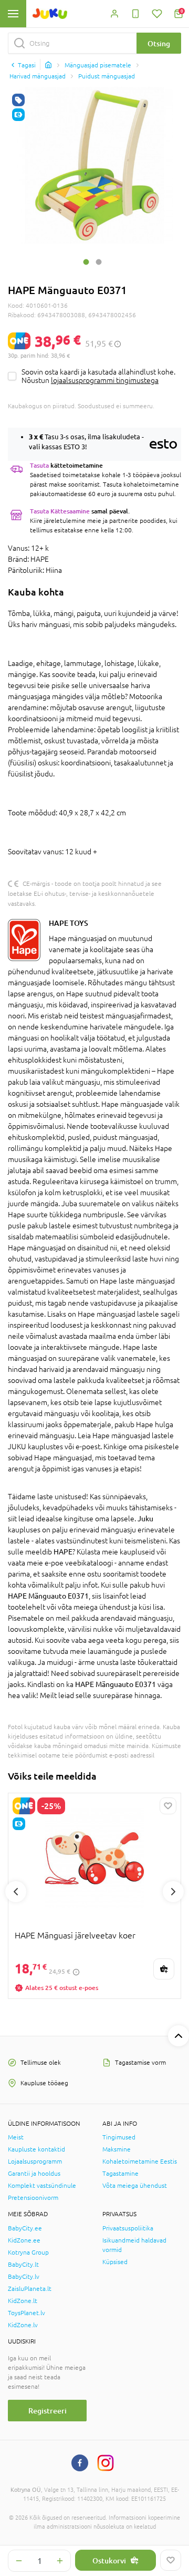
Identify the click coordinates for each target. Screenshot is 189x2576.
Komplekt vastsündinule (42, 2186)
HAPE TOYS (69, 923)
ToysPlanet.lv (27, 2313)
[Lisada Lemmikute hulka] (171, 2560)
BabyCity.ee (25, 2228)
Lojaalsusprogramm (35, 2161)
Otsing (159, 43)
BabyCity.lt (23, 2265)
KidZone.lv (23, 2325)
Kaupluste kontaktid (36, 2149)
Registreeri (48, 2411)
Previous (16, 1892)
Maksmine (117, 2149)
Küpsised (115, 2262)
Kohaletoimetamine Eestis (140, 2161)
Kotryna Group (28, 2252)
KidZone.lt (23, 2301)
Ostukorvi (109, 2560)
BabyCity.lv (24, 2277)
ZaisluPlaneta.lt (30, 2289)
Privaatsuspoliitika (128, 2228)
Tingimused (119, 2137)
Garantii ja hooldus (34, 2174)
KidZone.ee (24, 2240)
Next (173, 1892)
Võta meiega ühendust (135, 2186)
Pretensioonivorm (33, 2198)
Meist (16, 2137)
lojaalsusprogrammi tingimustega (105, 380)
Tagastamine (120, 2174)
